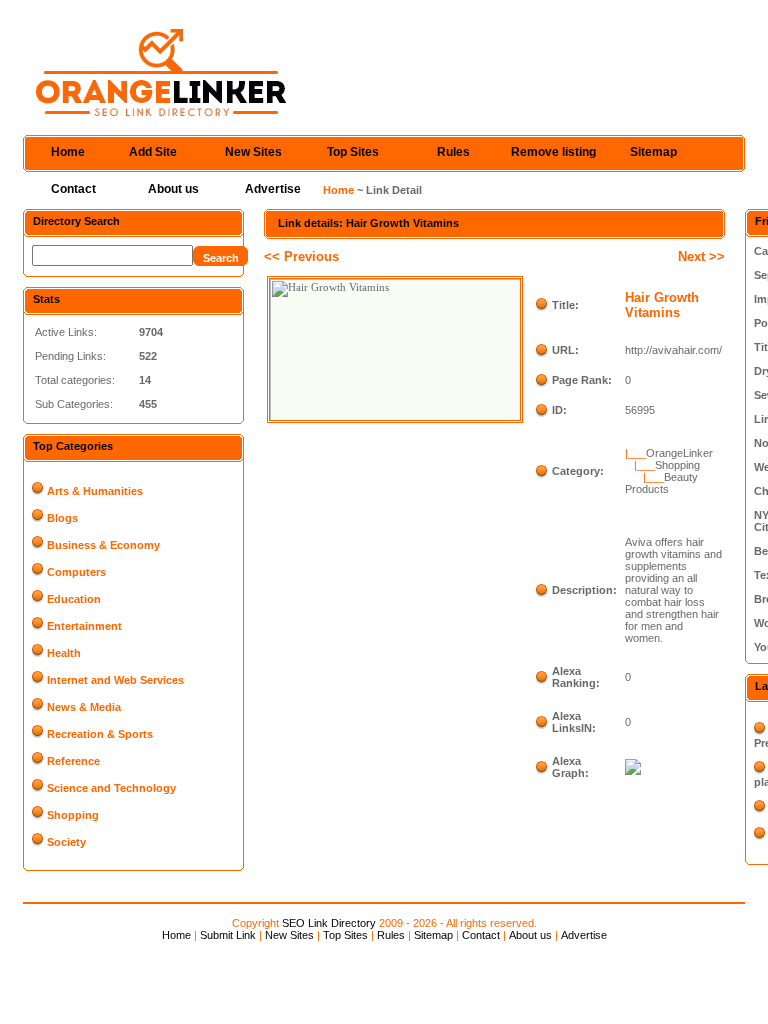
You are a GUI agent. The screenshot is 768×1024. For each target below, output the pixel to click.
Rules (453, 152)
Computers (76, 572)
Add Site (153, 152)
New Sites (253, 152)
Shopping (73, 815)
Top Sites (353, 152)
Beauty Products (661, 483)
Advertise (273, 189)
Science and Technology (111, 788)
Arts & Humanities (95, 491)
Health (64, 653)
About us (173, 189)
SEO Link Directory (329, 923)
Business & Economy (103, 545)
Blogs (62, 518)
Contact (73, 189)
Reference (73, 761)
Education (74, 599)
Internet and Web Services (115, 680)
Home (68, 152)
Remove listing (553, 152)
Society (66, 842)
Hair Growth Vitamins (662, 305)
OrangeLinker (679, 453)
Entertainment (84, 626)
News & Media (84, 707)
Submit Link (228, 935)
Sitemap (653, 152)
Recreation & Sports (100, 734)
